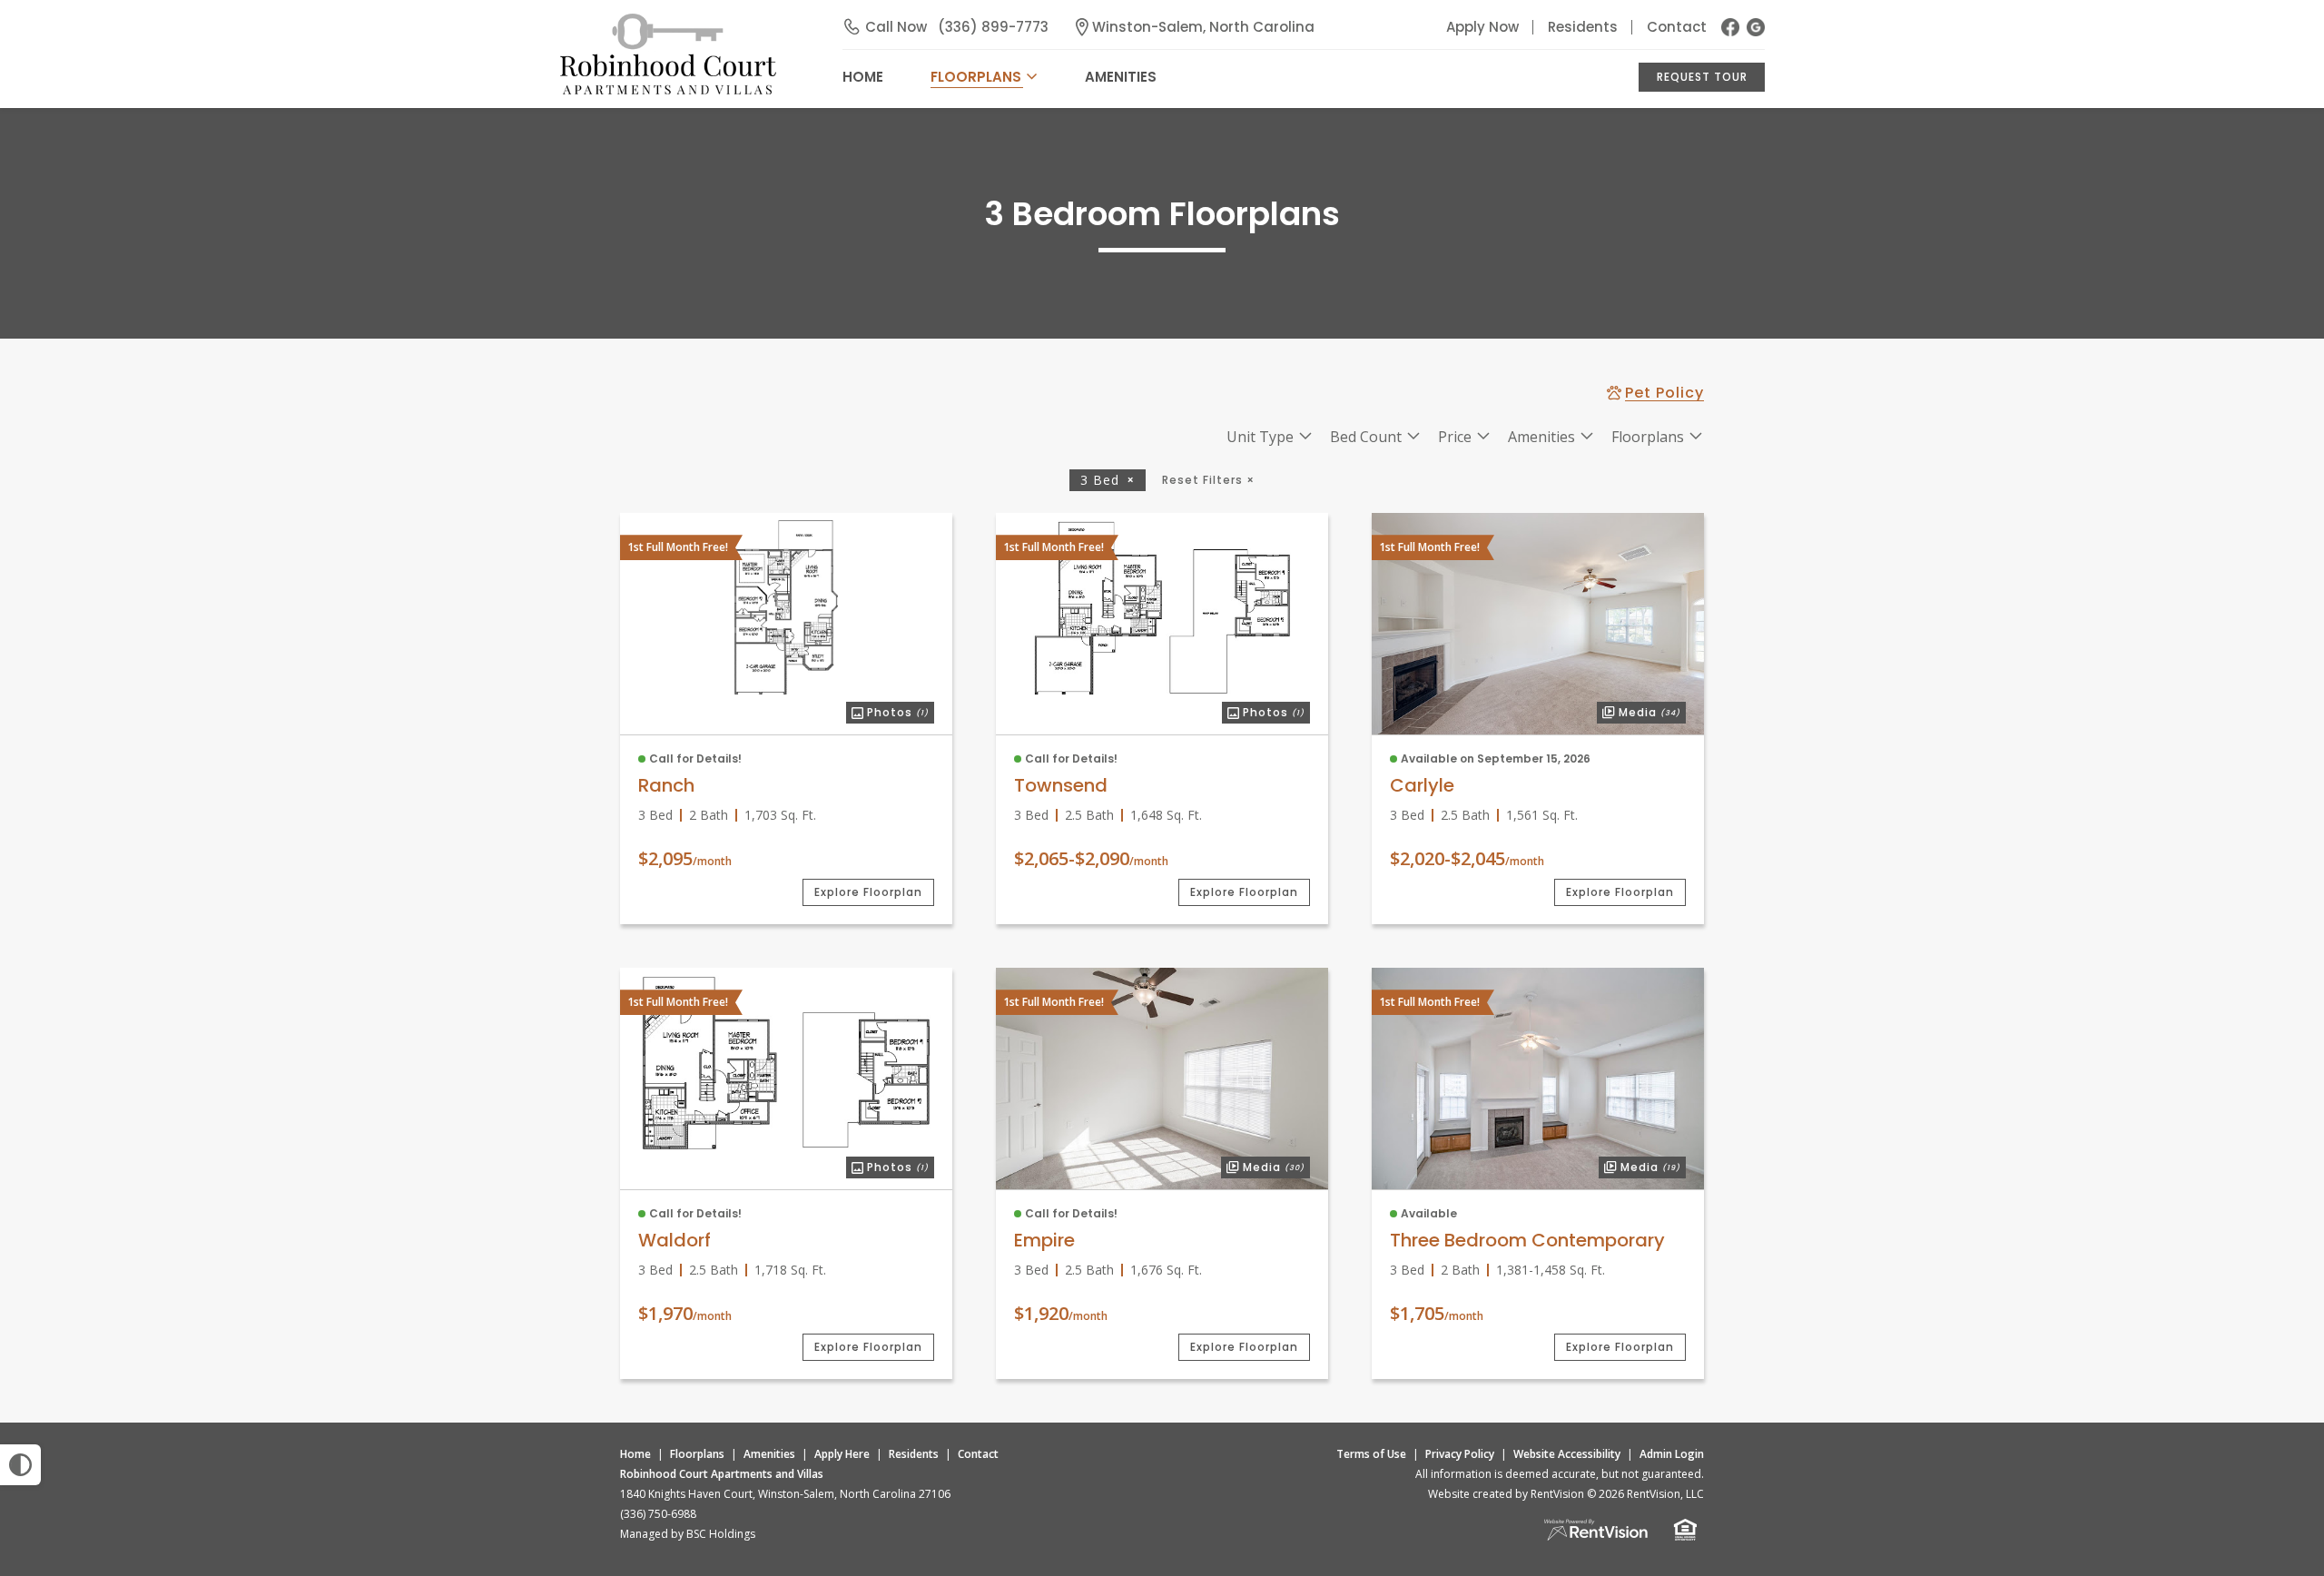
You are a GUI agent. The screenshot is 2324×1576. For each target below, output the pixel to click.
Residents (1583, 27)
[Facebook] (1730, 27)
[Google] (1756, 27)
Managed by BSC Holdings (688, 1534)
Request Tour (1702, 77)
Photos (887, 711)
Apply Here (842, 1454)
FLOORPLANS (976, 77)
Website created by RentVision (1506, 1494)
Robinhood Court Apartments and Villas (722, 1474)
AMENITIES (1121, 77)
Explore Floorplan (868, 892)
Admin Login (1672, 1454)
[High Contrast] (20, 1465)
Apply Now (1482, 27)
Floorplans (697, 1454)
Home (635, 1454)
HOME (863, 77)
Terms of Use (1371, 1454)
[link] (786, 607)
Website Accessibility (1567, 1454)
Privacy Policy (1460, 1454)
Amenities (769, 1454)
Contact (1677, 27)
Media (1639, 711)
